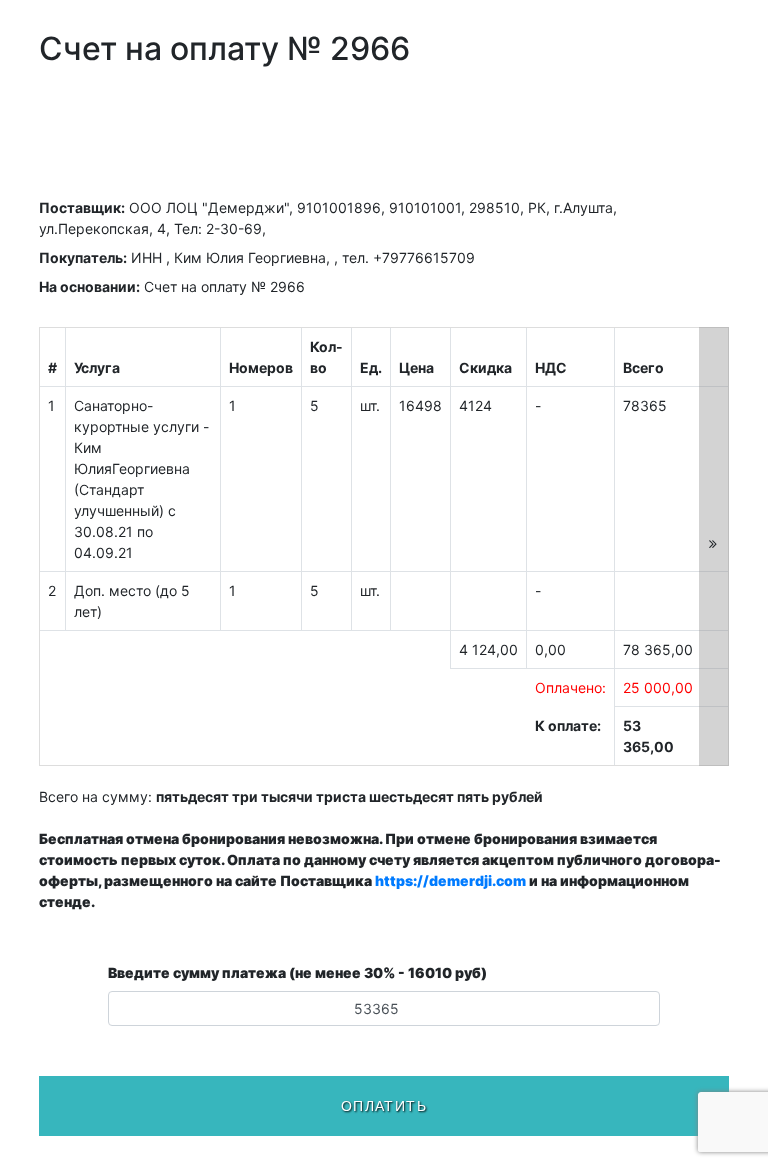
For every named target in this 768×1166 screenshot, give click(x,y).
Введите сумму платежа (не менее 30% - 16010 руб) (297, 972)
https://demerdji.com (450, 880)
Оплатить (384, 1106)
